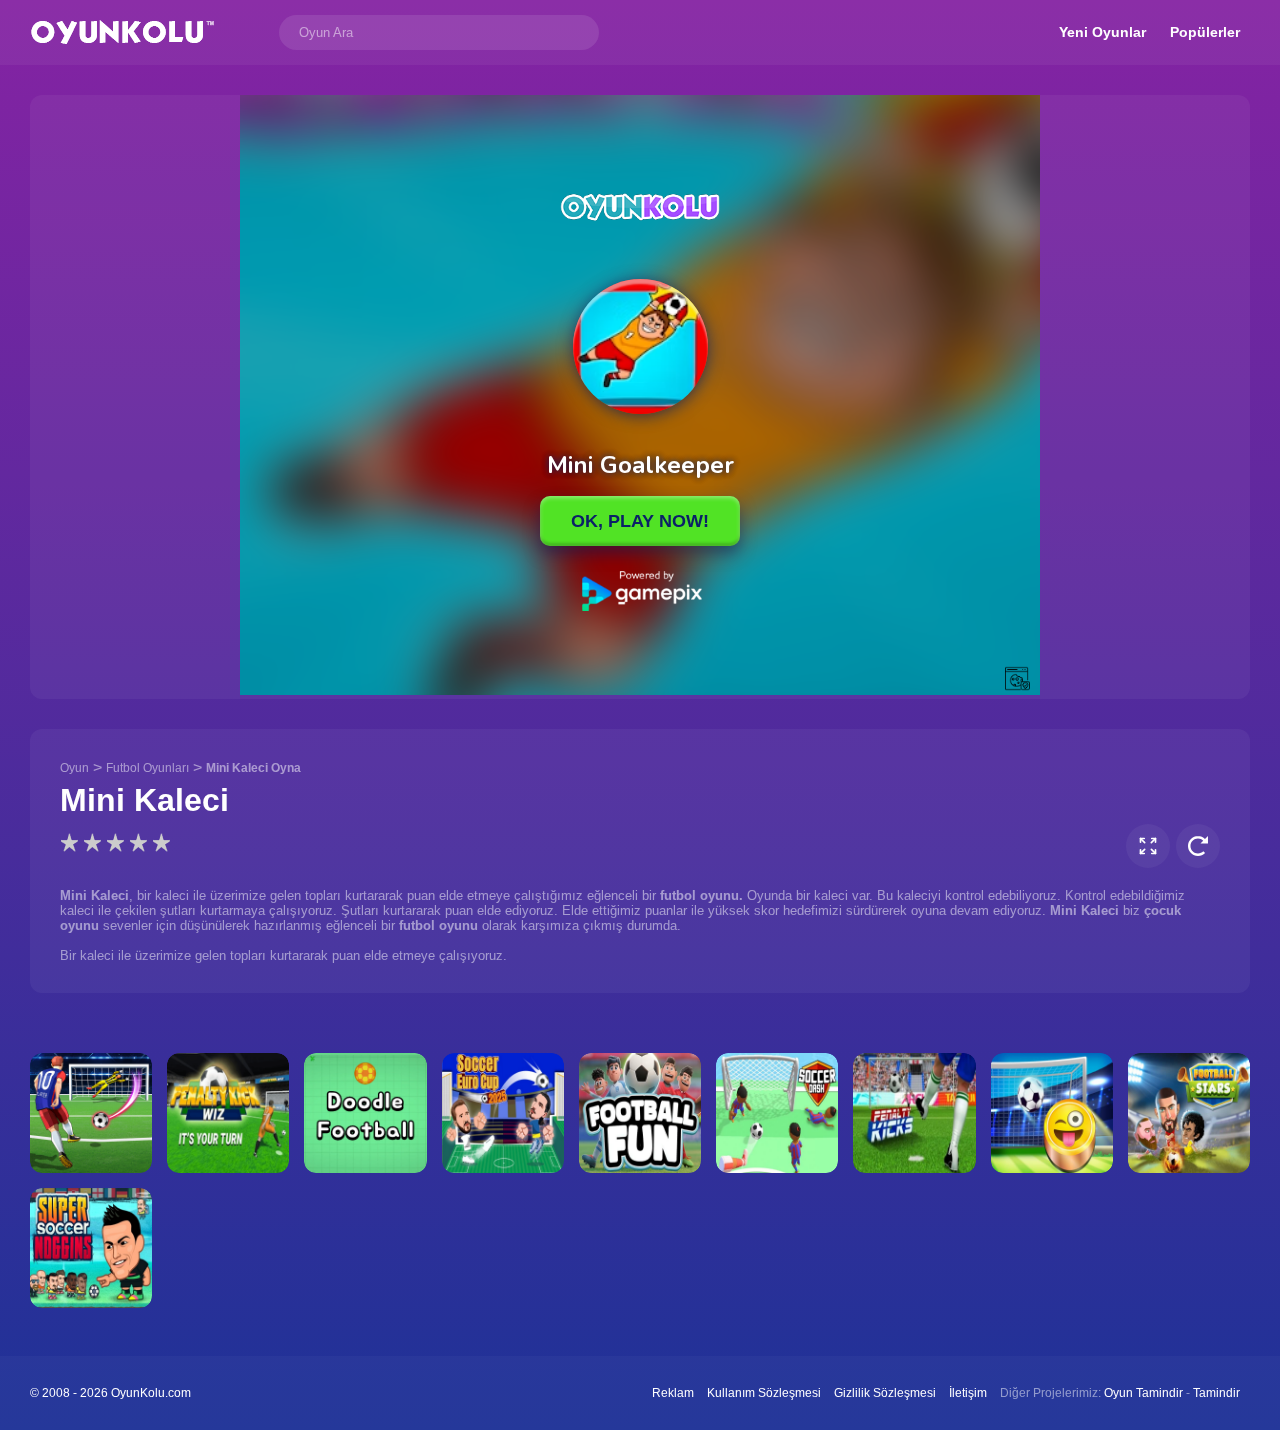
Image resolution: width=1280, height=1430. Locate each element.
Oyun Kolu (122, 32)
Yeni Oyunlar (1102, 32)
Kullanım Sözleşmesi (764, 1393)
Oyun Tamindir (1143, 1393)
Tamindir (1216, 1393)
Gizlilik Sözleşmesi (885, 1393)
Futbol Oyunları (147, 768)
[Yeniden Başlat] (1198, 846)
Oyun (74, 768)
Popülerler (1205, 32)
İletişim (968, 1393)
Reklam (673, 1393)
